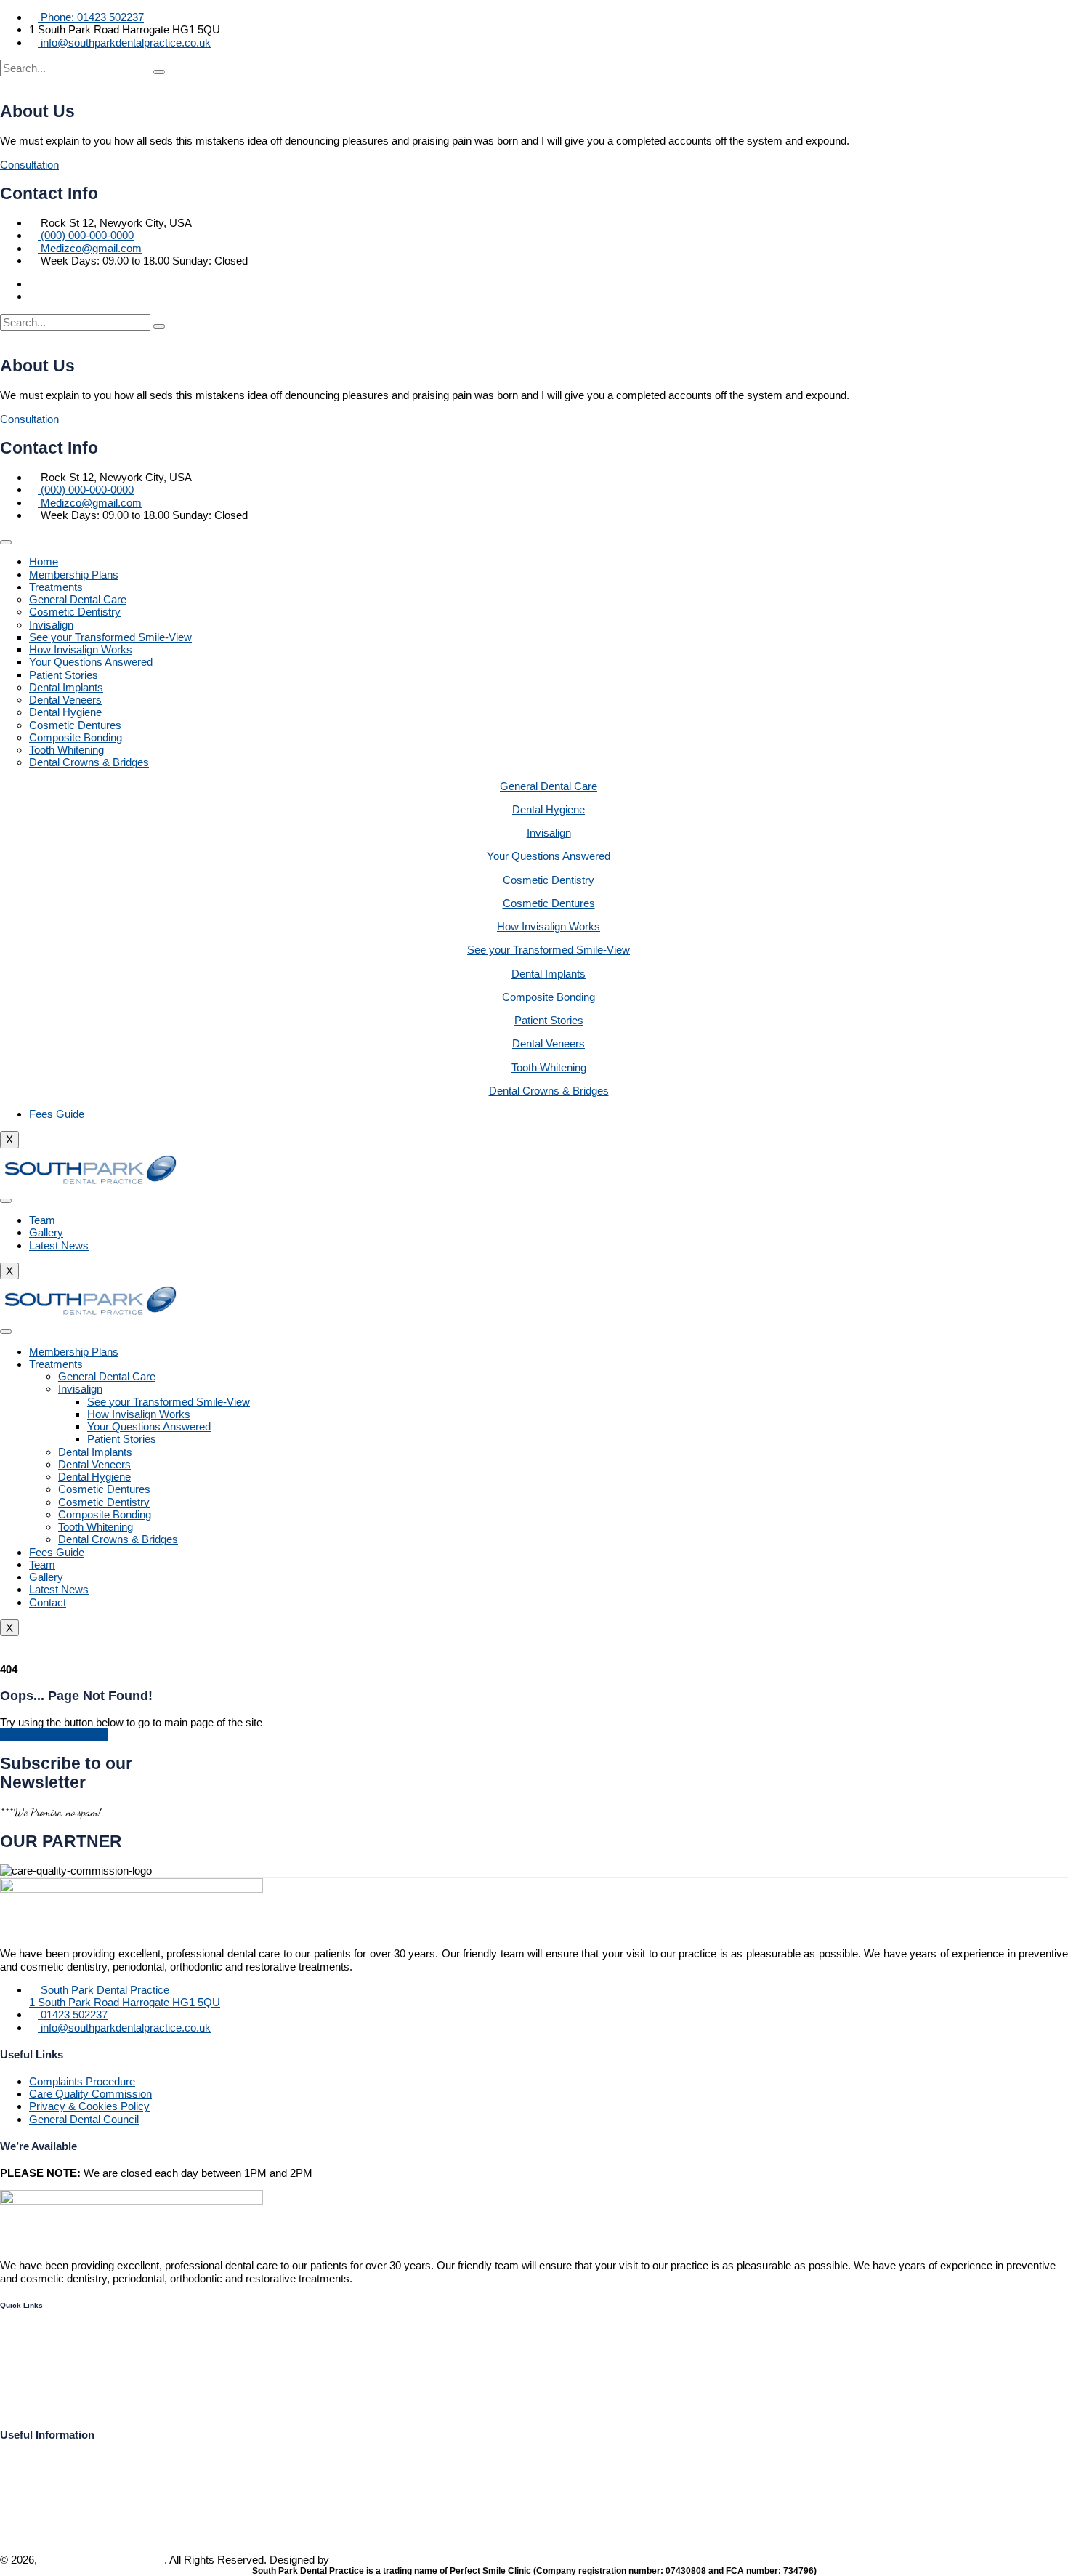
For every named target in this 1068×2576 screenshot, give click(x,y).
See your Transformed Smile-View (110, 637)
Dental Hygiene (65, 712)
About (15, 2381)
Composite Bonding (76, 737)
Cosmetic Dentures (75, 725)
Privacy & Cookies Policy (89, 2106)
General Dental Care (78, 599)
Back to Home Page (58, 1735)
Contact (48, 1602)
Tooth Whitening (66, 750)
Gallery (46, 1232)
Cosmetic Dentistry (75, 612)
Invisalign (51, 625)
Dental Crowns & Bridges (89, 762)
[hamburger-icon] (6, 542)
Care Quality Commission (90, 2094)
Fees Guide (57, 1114)
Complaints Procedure (82, 2081)
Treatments (56, 587)
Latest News (59, 1245)
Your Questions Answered (91, 662)
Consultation (29, 165)
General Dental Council (84, 2119)
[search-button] (159, 72)
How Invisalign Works (81, 649)
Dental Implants (66, 687)
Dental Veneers (65, 700)
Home (44, 562)
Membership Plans (74, 575)
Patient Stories (64, 675)
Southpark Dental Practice (102, 2560)
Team (42, 1220)
